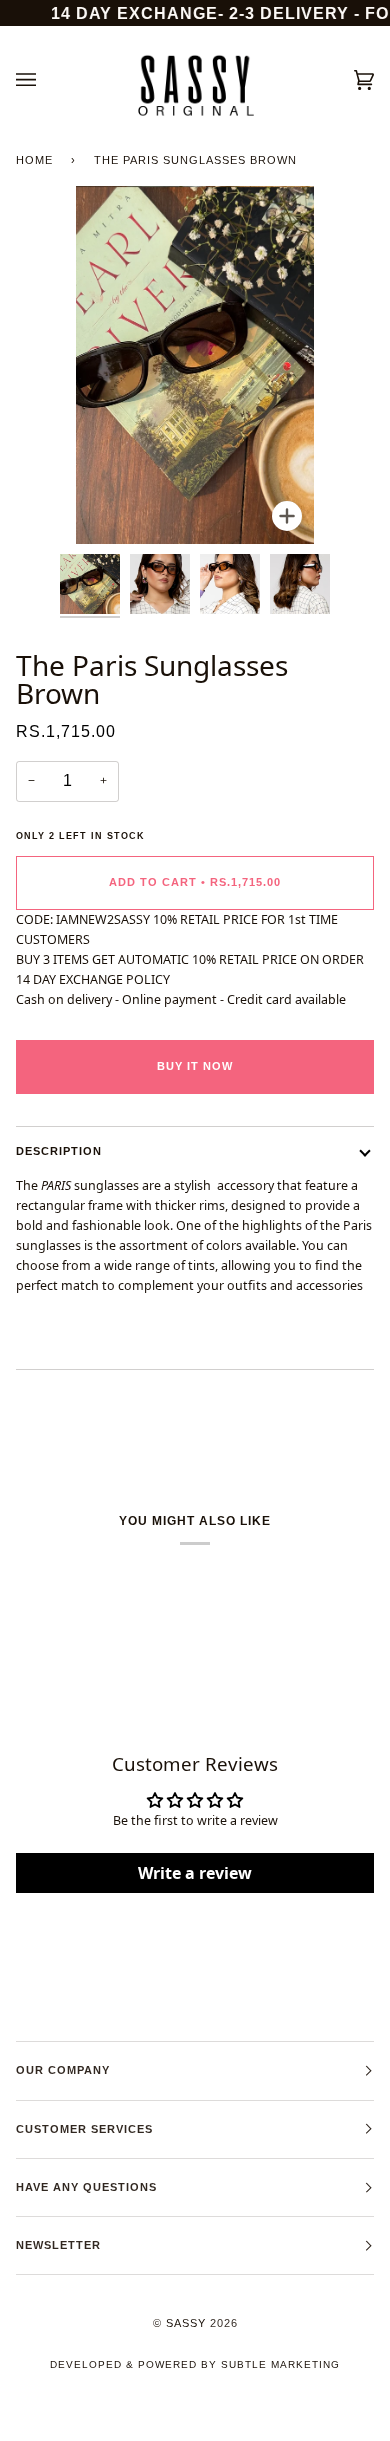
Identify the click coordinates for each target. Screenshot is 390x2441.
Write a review (195, 1873)
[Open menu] (46, 80)
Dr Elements (127, 2430)
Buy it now (195, 1066)
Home (34, 160)
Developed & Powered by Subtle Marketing (195, 2364)
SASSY (186, 2323)
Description (59, 1151)
